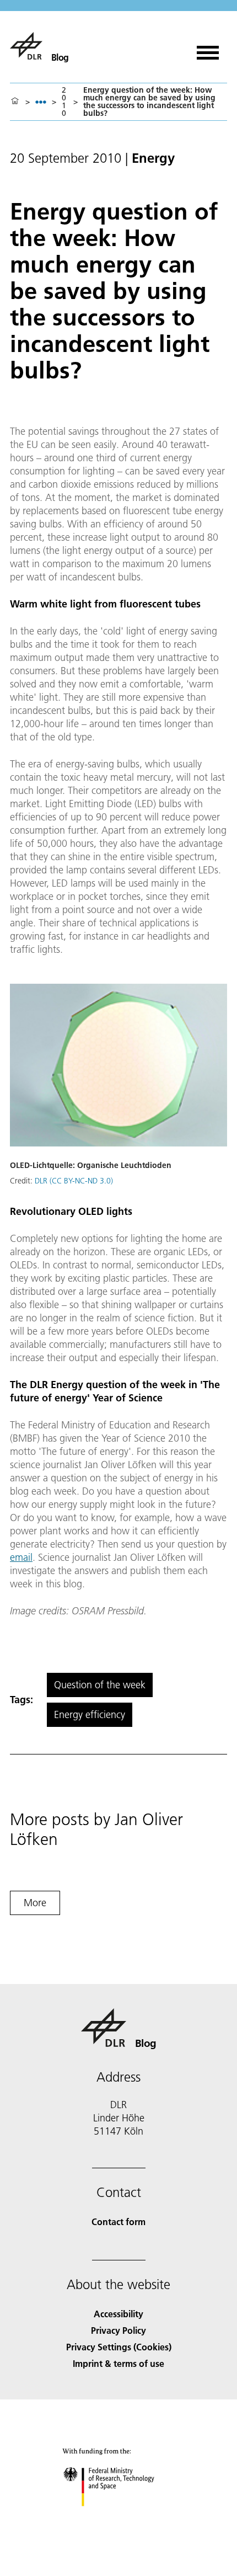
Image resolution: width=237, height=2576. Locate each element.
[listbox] (41, 102)
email (21, 1557)
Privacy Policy (118, 2330)
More (35, 1903)
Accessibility (118, 2314)
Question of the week (100, 1685)
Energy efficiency (90, 1714)
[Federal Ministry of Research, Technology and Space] (119, 2517)
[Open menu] (208, 49)
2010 (64, 102)
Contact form (118, 2222)
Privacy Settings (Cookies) (119, 2347)
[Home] (15, 102)
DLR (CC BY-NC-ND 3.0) (74, 1181)
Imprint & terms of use (118, 2363)
